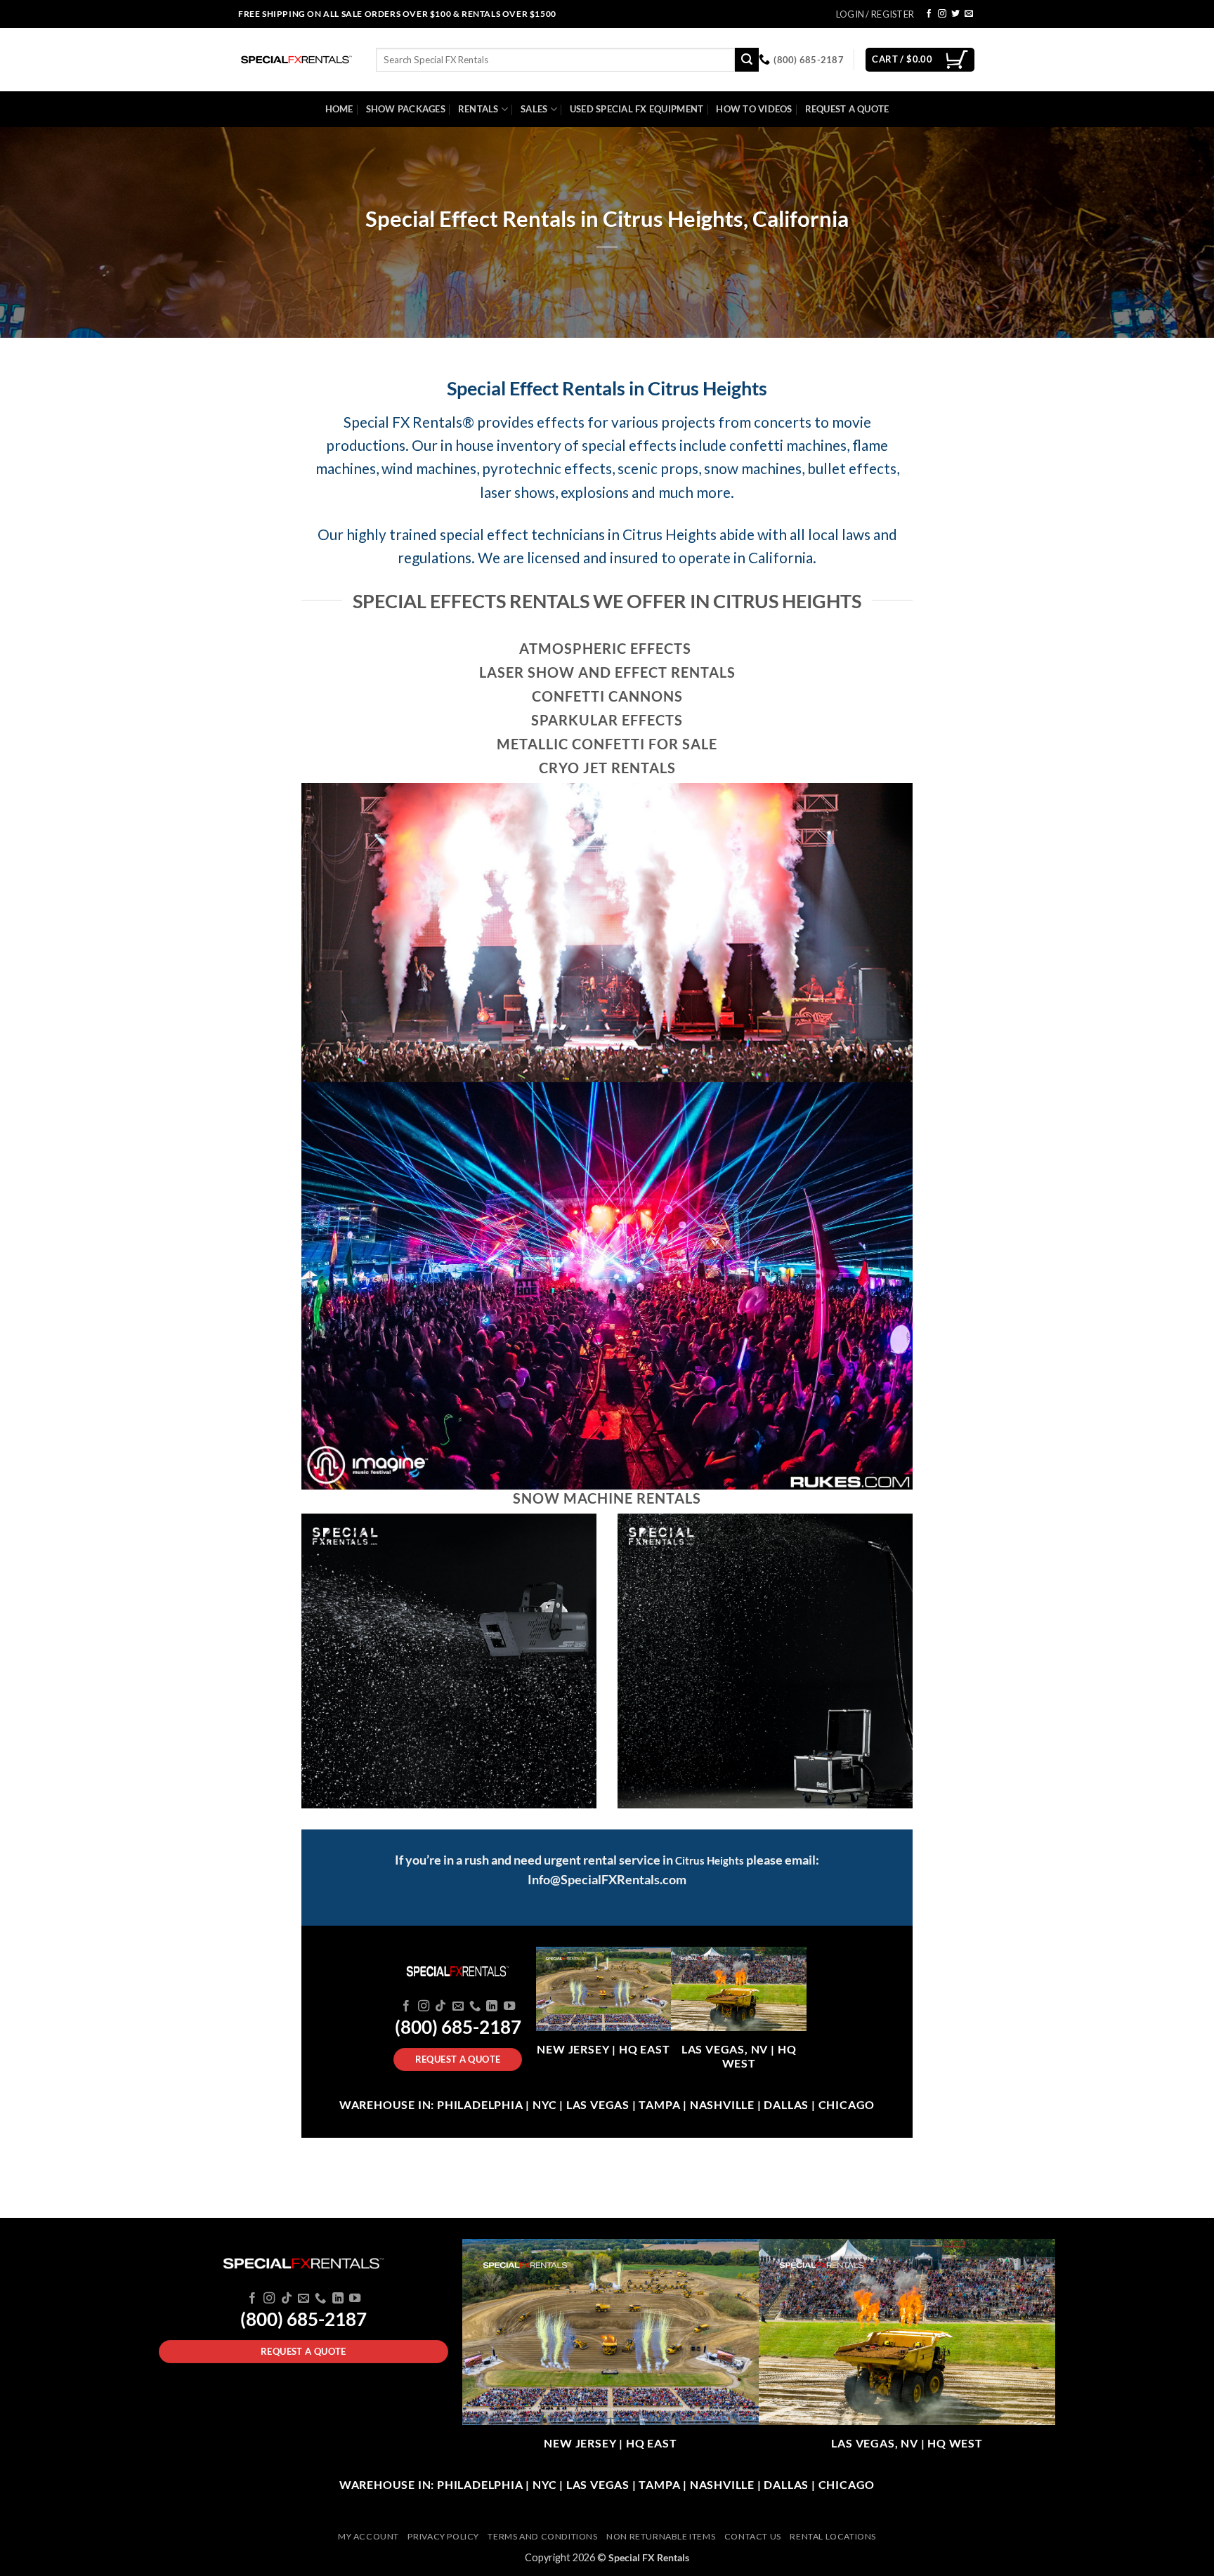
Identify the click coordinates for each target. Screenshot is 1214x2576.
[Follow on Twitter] (955, 14)
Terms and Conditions (542, 2536)
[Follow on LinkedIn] (492, 2006)
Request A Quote (847, 109)
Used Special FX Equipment (637, 109)
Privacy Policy (443, 2536)
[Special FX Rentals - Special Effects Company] (296, 60)
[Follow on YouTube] (509, 2006)
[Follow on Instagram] (942, 14)
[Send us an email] (969, 14)
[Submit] (747, 60)
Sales (534, 109)
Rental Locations (833, 2536)
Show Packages (406, 109)
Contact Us (753, 2536)
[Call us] (475, 2006)
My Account (368, 2536)
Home (339, 109)
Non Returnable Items (661, 2536)
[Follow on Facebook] (929, 14)
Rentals (478, 109)
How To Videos (754, 109)
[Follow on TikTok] (440, 2006)
